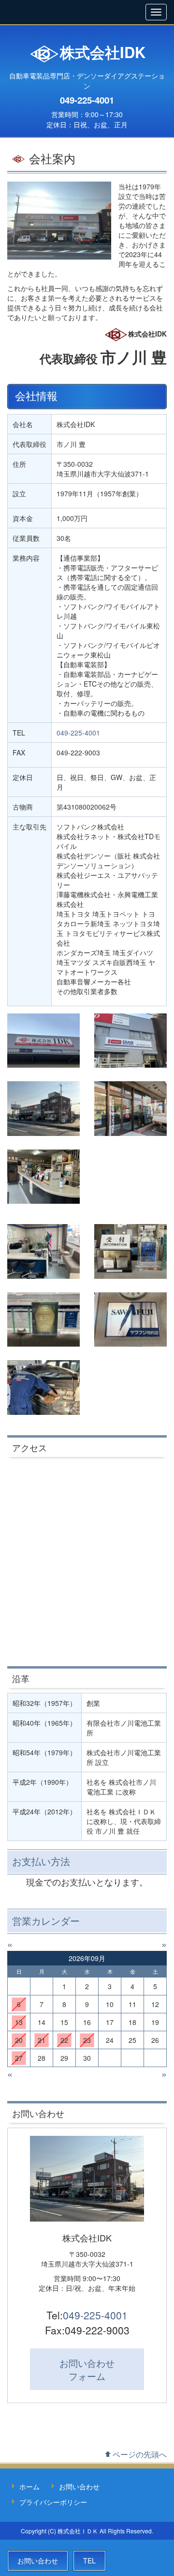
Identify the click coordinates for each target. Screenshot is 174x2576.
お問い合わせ (87, 2369)
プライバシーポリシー (53, 2502)
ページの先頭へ (140, 2454)
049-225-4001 (87, 100)
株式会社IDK (103, 52)
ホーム (29, 2486)
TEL (89, 2561)
